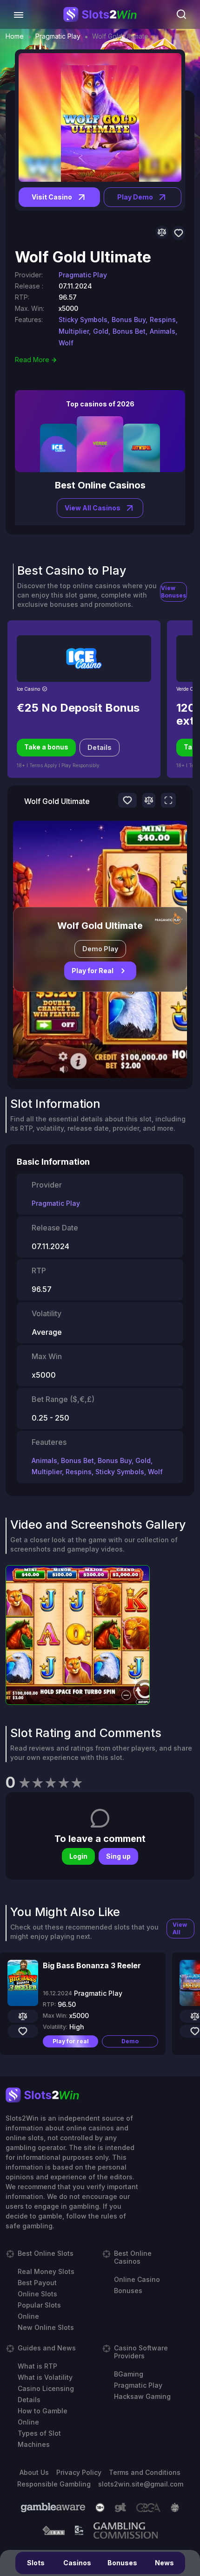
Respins (79, 1472)
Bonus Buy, (130, 319)
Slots (36, 2563)
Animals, (163, 331)
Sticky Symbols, (84, 319)
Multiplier (47, 1472)
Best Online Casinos (133, 2257)
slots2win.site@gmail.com (141, 2484)
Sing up (118, 1856)
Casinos (77, 2563)
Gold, (102, 331)
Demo (130, 2041)
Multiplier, (75, 331)
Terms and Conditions (145, 2472)
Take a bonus (46, 747)
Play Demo (135, 197)
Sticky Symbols (120, 1472)
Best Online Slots (46, 2253)
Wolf (66, 343)
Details (100, 747)
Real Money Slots (46, 2271)
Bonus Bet (77, 1460)
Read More (32, 360)
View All (180, 1928)
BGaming (129, 2374)
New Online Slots (46, 2327)
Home (15, 36)
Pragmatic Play (58, 36)
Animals (44, 1460)
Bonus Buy (115, 1460)
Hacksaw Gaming (142, 2396)
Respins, (164, 319)
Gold (143, 1460)
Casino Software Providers (141, 2352)
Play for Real (93, 971)
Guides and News (47, 2348)
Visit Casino (52, 197)
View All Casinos (93, 508)
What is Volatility (45, 2377)
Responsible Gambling (54, 2484)
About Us (34, 2472)
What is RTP (37, 2366)
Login (78, 1856)
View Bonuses (173, 592)
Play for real (71, 2041)
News (164, 2563)
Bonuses (122, 2563)
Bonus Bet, (130, 331)
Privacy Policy (79, 2472)
